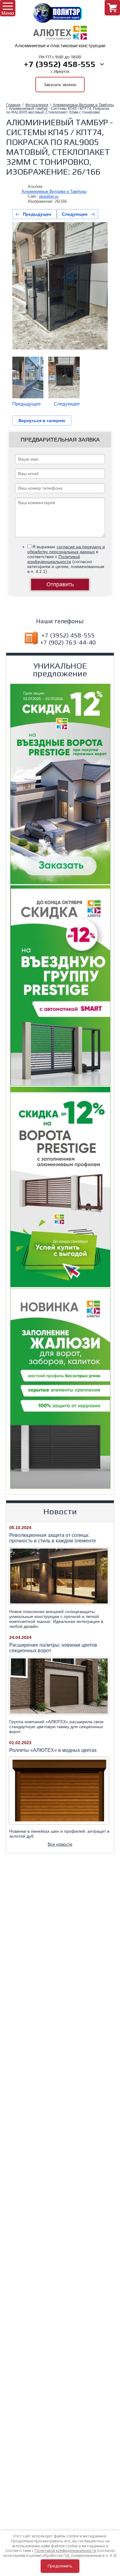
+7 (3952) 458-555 (60, 64)
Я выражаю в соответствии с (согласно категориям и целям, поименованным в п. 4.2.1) (66, 559)
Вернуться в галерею (42, 421)
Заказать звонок (60, 85)
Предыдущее (37, 214)
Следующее (75, 214)
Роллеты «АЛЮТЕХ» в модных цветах (53, 1750)
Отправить (60, 584)
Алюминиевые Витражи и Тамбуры (83, 105)
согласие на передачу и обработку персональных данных (66, 549)
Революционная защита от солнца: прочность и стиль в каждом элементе (53, 1538)
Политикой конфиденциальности (54, 559)
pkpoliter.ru (49, 196)
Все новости (60, 1844)
